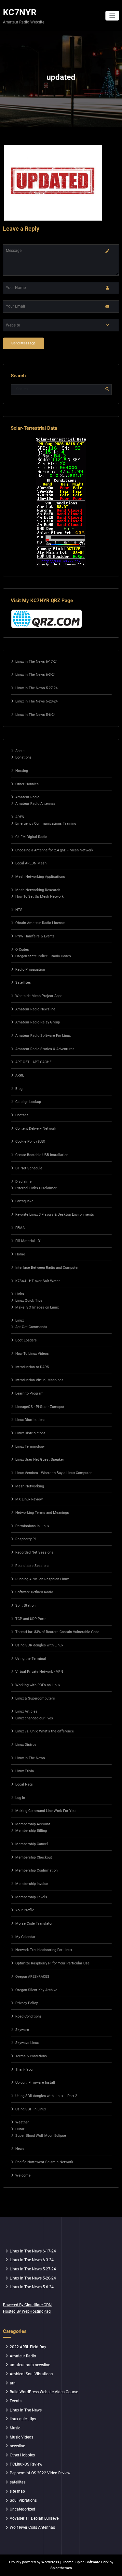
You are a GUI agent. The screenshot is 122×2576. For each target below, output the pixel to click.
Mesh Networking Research (38, 890)
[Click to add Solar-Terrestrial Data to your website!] (61, 501)
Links (20, 1294)
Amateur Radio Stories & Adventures (45, 1049)
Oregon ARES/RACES (32, 1977)
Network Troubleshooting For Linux (44, 1950)
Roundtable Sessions (32, 1566)
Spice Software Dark (92, 2562)
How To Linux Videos (32, 1354)
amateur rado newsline (30, 2365)
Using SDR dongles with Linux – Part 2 (46, 2096)
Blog (19, 1089)
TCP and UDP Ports (31, 1619)
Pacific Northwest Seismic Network (44, 2162)
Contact (22, 1115)
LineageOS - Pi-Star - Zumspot (40, 1407)
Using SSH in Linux (31, 2109)
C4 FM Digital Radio (31, 837)
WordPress (50, 2562)
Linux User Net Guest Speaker (40, 1460)
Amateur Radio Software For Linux (43, 1036)
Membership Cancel (32, 1844)
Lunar (20, 2129)
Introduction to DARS (32, 1367)
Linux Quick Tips (29, 1301)
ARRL (20, 1075)
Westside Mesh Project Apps (39, 996)
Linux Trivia (25, 1771)
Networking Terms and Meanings (42, 1513)
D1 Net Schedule (29, 1168)
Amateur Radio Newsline (35, 1009)
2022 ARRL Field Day (28, 2347)
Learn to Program (29, 1393)
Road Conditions (28, 2016)
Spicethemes (61, 2568)
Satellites (23, 983)
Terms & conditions (31, 2056)
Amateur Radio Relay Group (38, 1022)
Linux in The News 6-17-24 (36, 662)
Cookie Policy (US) (30, 1142)
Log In (20, 1798)
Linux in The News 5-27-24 (36, 688)
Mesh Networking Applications (40, 877)
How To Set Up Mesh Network (40, 897)
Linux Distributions (30, 1420)
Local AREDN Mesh (31, 863)
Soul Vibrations (23, 2500)
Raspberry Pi (26, 1539)
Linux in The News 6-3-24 (35, 675)
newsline (17, 2446)
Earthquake (24, 1201)
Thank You (24, 2069)
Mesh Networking (30, 1486)
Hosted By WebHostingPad (27, 2311)
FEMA (20, 1228)
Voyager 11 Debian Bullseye (34, 2518)
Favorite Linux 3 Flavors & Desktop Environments (55, 1215)
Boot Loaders (26, 1340)
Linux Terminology (30, 1447)
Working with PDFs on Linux (38, 1685)
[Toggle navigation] (112, 16)
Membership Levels (31, 1897)
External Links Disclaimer (36, 1188)
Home (20, 1254)
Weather (22, 2122)
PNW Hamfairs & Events (35, 936)
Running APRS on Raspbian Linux (42, 1579)
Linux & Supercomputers (35, 1698)
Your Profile (25, 1910)
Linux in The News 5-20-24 (36, 701)
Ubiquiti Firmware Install (35, 2083)
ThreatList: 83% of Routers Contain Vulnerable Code (57, 1632)
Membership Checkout (34, 1857)
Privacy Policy (27, 2003)
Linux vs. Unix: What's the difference (45, 1731)
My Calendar (25, 1937)
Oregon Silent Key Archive (36, 1990)
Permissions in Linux (32, 1526)
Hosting (22, 771)
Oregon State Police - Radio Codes (43, 956)
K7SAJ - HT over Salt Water (38, 1281)
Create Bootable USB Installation (42, 1155)
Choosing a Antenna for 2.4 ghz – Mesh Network (54, 850)
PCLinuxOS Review (26, 2464)
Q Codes (22, 950)
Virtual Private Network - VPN (39, 1672)
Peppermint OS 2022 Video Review (40, 2473)
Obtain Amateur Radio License (40, 923)
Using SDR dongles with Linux (39, 1645)
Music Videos (21, 2437)
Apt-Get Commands (31, 1327)
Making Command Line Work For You (45, 1811)
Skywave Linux (27, 2043)
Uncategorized (22, 2509)
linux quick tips (23, 2419)
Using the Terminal (31, 1659)
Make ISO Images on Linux (37, 1307)
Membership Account (33, 1824)
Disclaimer (24, 1182)
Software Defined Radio (34, 1592)
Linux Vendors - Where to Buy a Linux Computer (54, 1473)
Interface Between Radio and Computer (47, 1268)
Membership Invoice (32, 1884)
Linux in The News (26, 2410)
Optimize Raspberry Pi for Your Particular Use (52, 1963)
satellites (18, 2482)
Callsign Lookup (28, 1102)
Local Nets (24, 1784)
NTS (19, 910)
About (20, 751)
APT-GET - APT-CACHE (33, 1062)
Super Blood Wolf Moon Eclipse (41, 2136)
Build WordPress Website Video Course (44, 2392)
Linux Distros (26, 1745)
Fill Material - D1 (29, 1241)
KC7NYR (20, 12)
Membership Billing (31, 1831)
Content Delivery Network (36, 1129)
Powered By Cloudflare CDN (27, 2305)
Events (16, 2401)
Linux (20, 1320)
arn (13, 2383)
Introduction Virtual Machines (39, 1380)
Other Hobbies (27, 784)
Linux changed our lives (34, 1718)
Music (15, 2428)
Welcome (23, 2175)
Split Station (25, 1606)
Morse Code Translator (34, 1924)
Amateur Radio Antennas (35, 804)
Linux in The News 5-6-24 (35, 715)
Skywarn (22, 2030)
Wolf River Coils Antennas (32, 2527)
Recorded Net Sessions (34, 1552)
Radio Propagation (30, 970)
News (20, 2149)
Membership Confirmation (36, 1870)
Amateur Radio (27, 797)
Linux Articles (26, 1711)
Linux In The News (30, 1758)
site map (17, 2491)
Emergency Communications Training (46, 824)
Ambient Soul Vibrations (31, 2374)
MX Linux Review (29, 1499)
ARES (20, 817)
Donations (23, 757)
